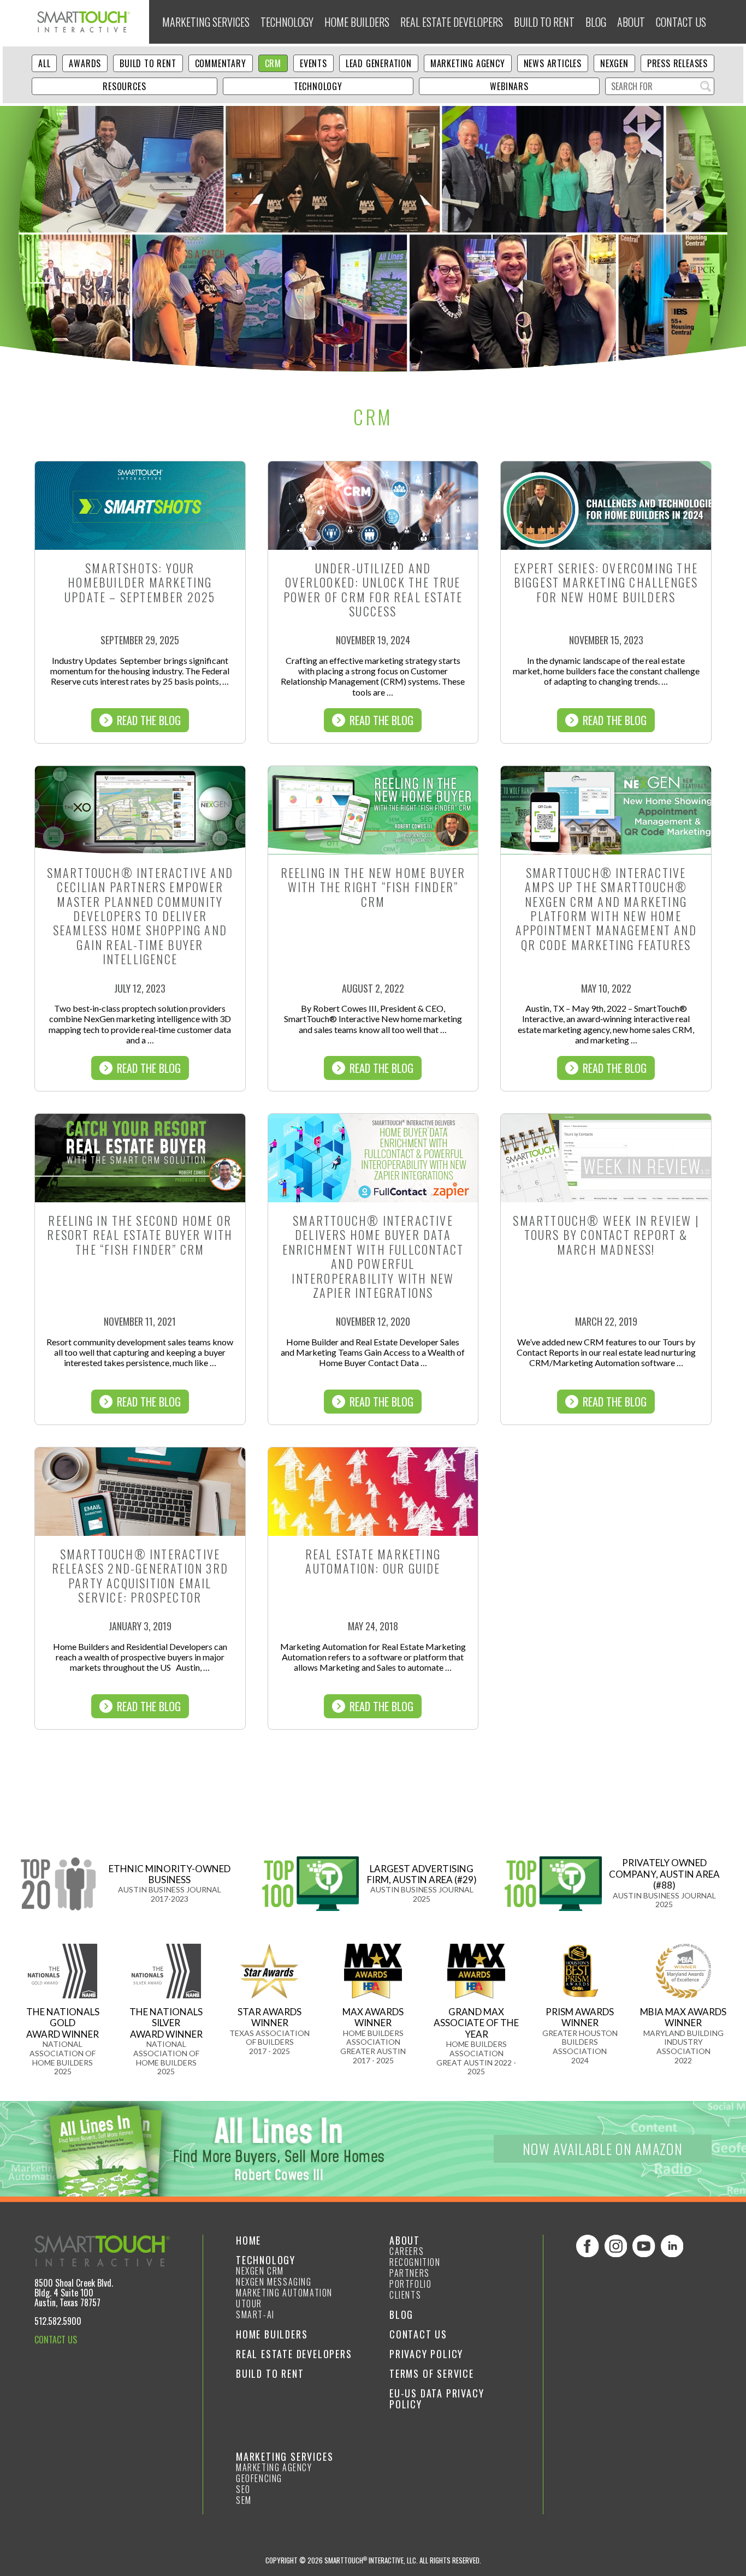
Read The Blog (149, 720)
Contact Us (681, 22)
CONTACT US (56, 2340)
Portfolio (410, 2284)
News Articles (553, 63)
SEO (243, 2489)
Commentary (221, 63)
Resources (124, 86)
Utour (249, 2304)
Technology (287, 22)
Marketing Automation (284, 2293)
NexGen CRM (260, 2271)
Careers (407, 2251)
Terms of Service (432, 2373)
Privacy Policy (426, 2354)
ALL (44, 63)
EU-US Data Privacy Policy (437, 2399)
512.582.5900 (58, 2321)
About (631, 22)
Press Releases (677, 63)
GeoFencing (259, 2478)
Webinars (509, 86)
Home (248, 2240)
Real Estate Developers (452, 22)
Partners (410, 2273)
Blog (596, 22)
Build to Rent (544, 22)
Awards (85, 63)
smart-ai (255, 2314)
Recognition (415, 2262)
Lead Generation (379, 63)
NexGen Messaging (274, 2282)
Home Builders (357, 22)
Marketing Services (206, 22)
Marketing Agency (468, 63)
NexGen (614, 63)
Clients (405, 2295)
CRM (273, 63)
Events (313, 63)
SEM (244, 2500)
